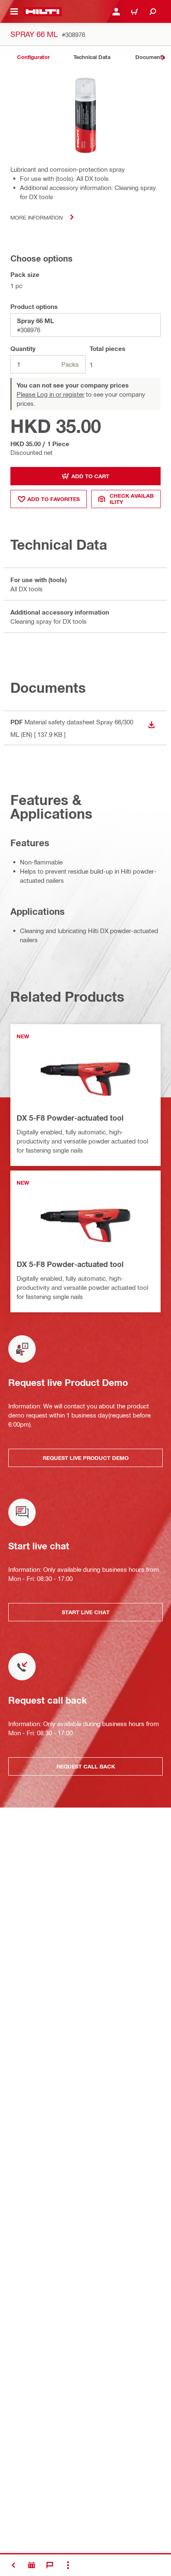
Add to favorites (54, 499)
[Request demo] (32, 2565)
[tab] (33, 57)
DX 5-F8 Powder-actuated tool (70, 1118)
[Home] (43, 12)
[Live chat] (50, 2565)
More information (37, 217)
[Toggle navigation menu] (14, 12)
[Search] (153, 12)
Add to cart (90, 476)
